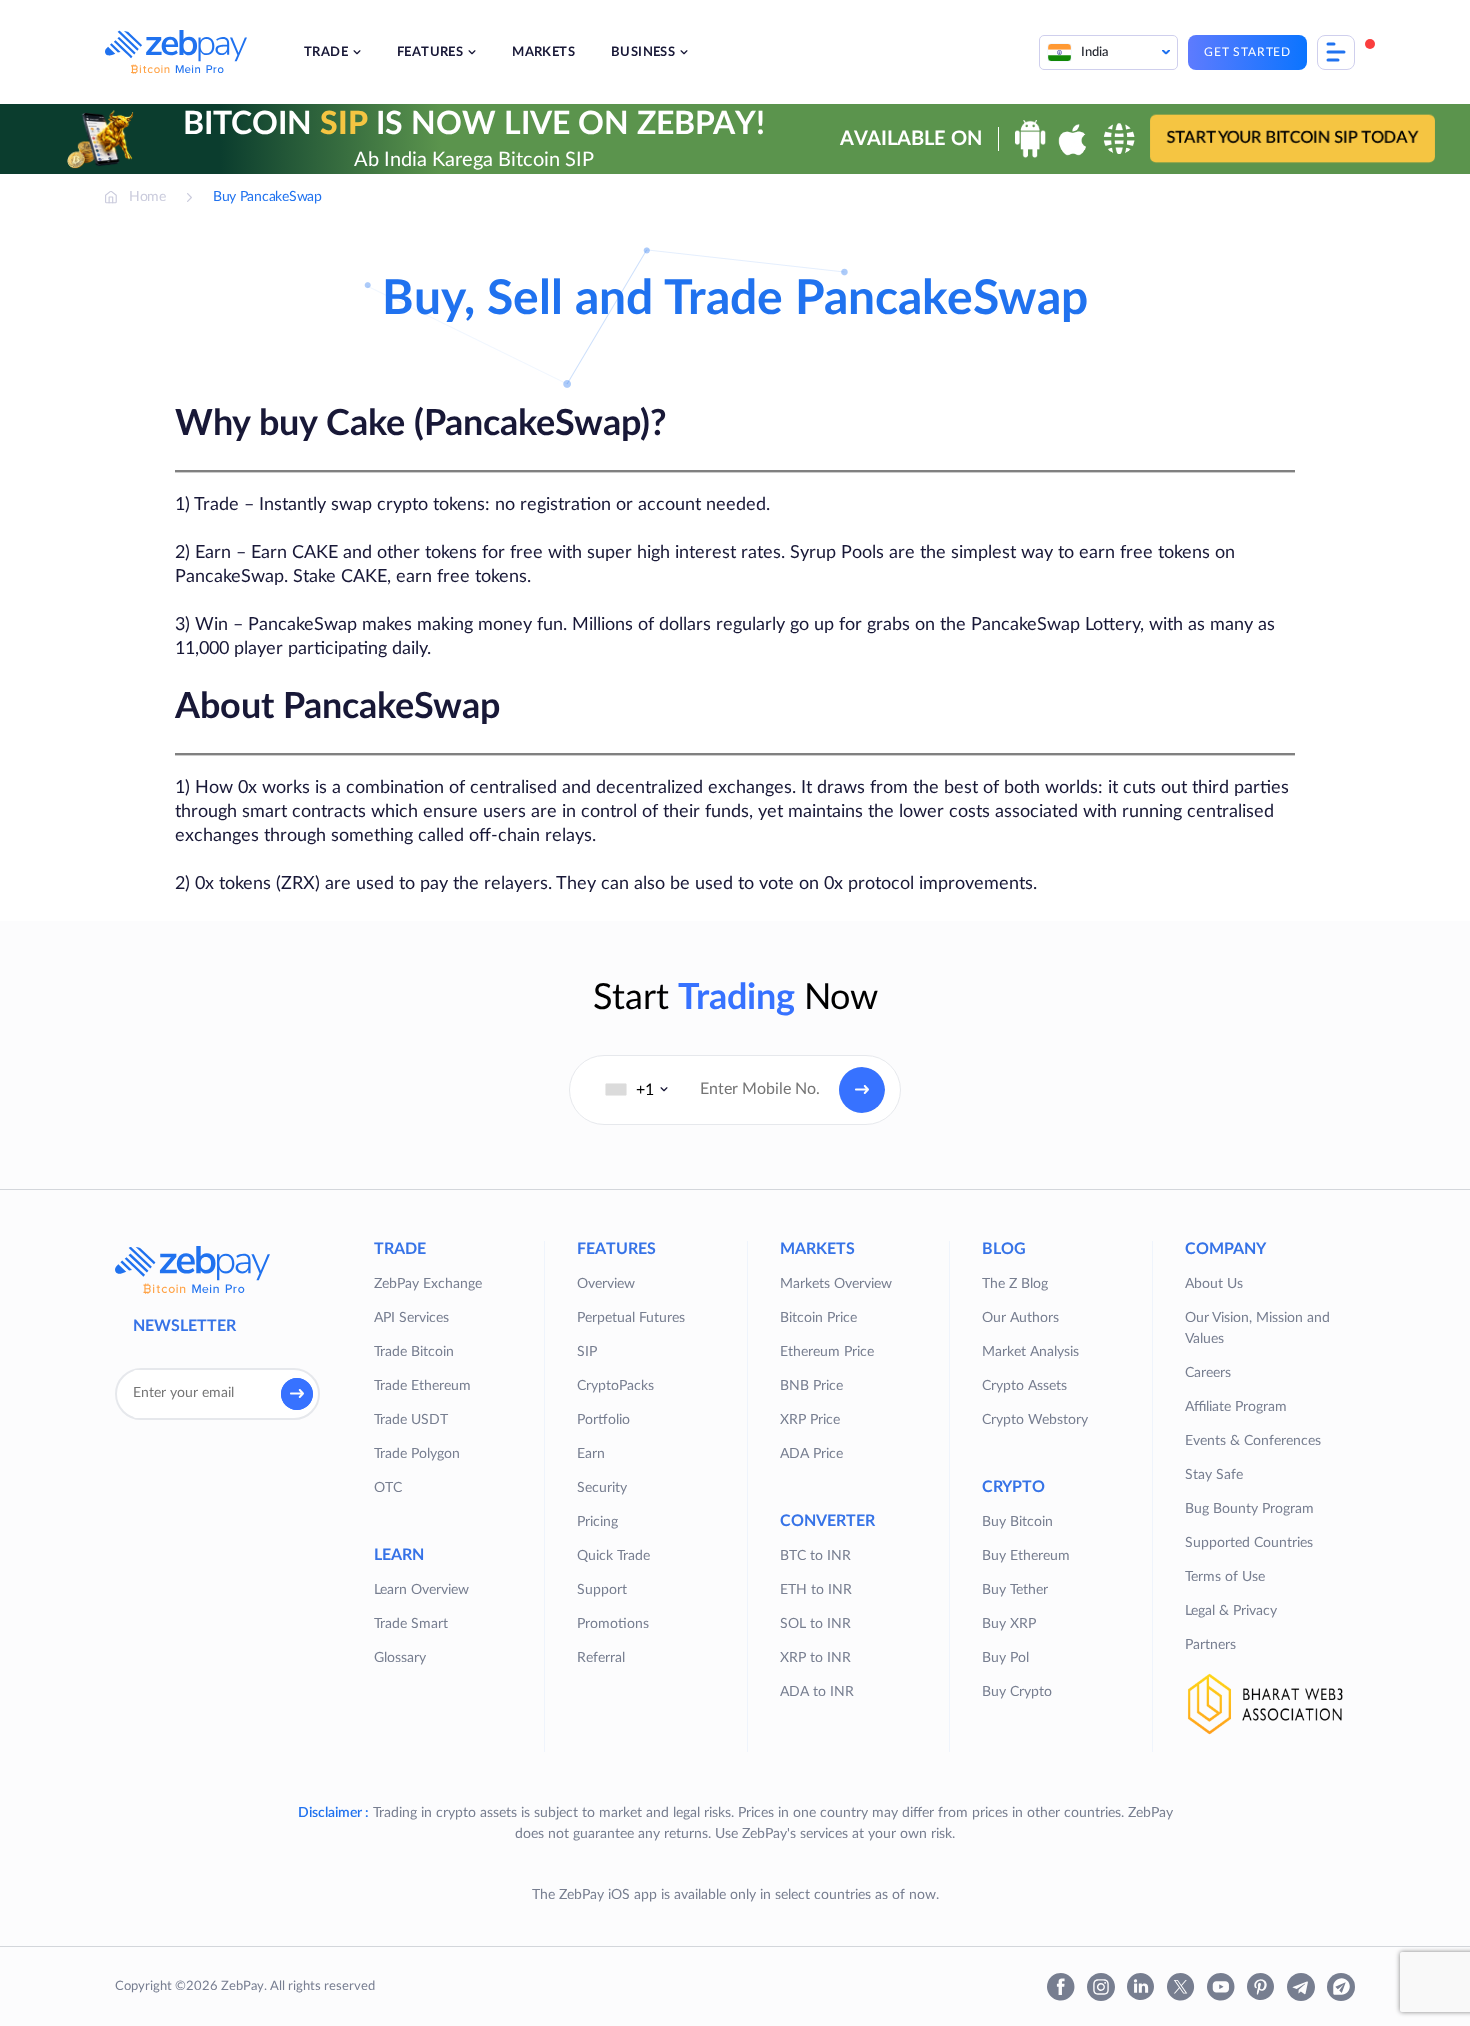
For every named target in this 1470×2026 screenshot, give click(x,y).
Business (643, 52)
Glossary (400, 1658)
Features (430, 52)
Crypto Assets (1024, 1386)
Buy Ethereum (1026, 1556)
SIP (587, 1352)
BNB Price (811, 1386)
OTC (388, 1488)
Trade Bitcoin (414, 1352)
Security (602, 1488)
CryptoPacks (615, 1386)
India (1095, 52)
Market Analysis (1030, 1352)
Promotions (613, 1624)
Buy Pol (1005, 1658)
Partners (1210, 1645)
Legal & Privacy (1231, 1611)
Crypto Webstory (1035, 1420)
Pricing (597, 1522)
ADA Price (811, 1454)
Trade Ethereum (422, 1386)
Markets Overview (836, 1284)
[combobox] (637, 1090)
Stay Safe (1214, 1475)
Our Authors (1020, 1318)
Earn (591, 1454)
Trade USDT (411, 1420)
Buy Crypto (1017, 1692)
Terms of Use (1225, 1577)
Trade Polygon (417, 1454)
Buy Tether (1015, 1590)
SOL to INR (815, 1624)
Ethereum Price (827, 1352)
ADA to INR (817, 1692)
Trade (326, 52)
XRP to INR (815, 1658)
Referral (601, 1658)
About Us (1214, 1284)
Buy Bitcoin (1017, 1522)
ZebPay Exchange (428, 1284)
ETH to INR (816, 1590)
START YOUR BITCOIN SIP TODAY (1292, 138)
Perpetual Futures (631, 1318)
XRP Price (810, 1420)
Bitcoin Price (818, 1318)
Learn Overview (421, 1590)
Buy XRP (1009, 1624)
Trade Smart (411, 1624)
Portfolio (603, 1420)
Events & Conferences (1253, 1441)
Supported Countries (1249, 1543)
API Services (411, 1318)
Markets (543, 52)
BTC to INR (815, 1556)
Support (602, 1590)
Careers (1208, 1373)
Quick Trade (613, 1556)
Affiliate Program (1236, 1407)
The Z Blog (1015, 1284)
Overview (606, 1284)
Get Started (1247, 52)
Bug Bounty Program (1249, 1509)
